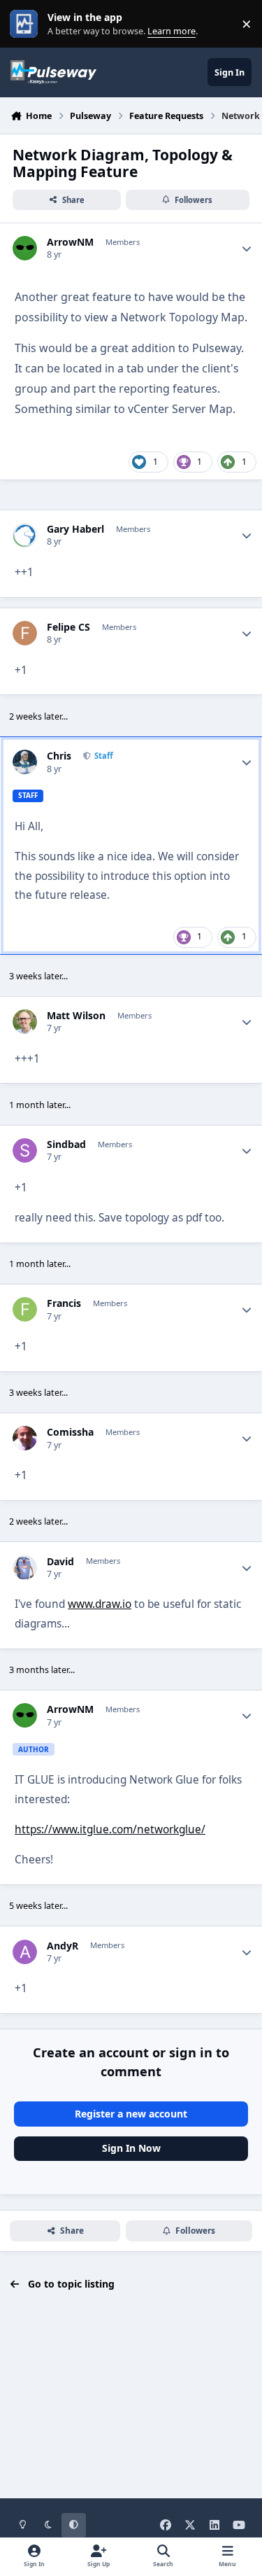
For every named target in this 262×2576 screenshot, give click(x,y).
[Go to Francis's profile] (25, 1309)
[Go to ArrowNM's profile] (25, 248)
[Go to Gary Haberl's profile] (25, 535)
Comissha (70, 1432)
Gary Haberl (75, 529)
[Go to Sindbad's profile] (25, 1150)
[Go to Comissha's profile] (25, 1438)
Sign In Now (131, 2148)
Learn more (27, 24)
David (60, 1562)
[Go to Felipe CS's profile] (25, 633)
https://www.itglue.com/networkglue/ (110, 1829)
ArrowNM (70, 242)
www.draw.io (100, 1604)
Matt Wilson (76, 1016)
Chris (59, 756)
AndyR (63, 1946)
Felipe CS (68, 627)
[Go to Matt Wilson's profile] (25, 1022)
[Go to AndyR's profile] (25, 1952)
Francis (64, 1303)
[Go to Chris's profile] (25, 762)
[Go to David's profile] (25, 1568)
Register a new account (131, 2114)
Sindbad (66, 1144)
